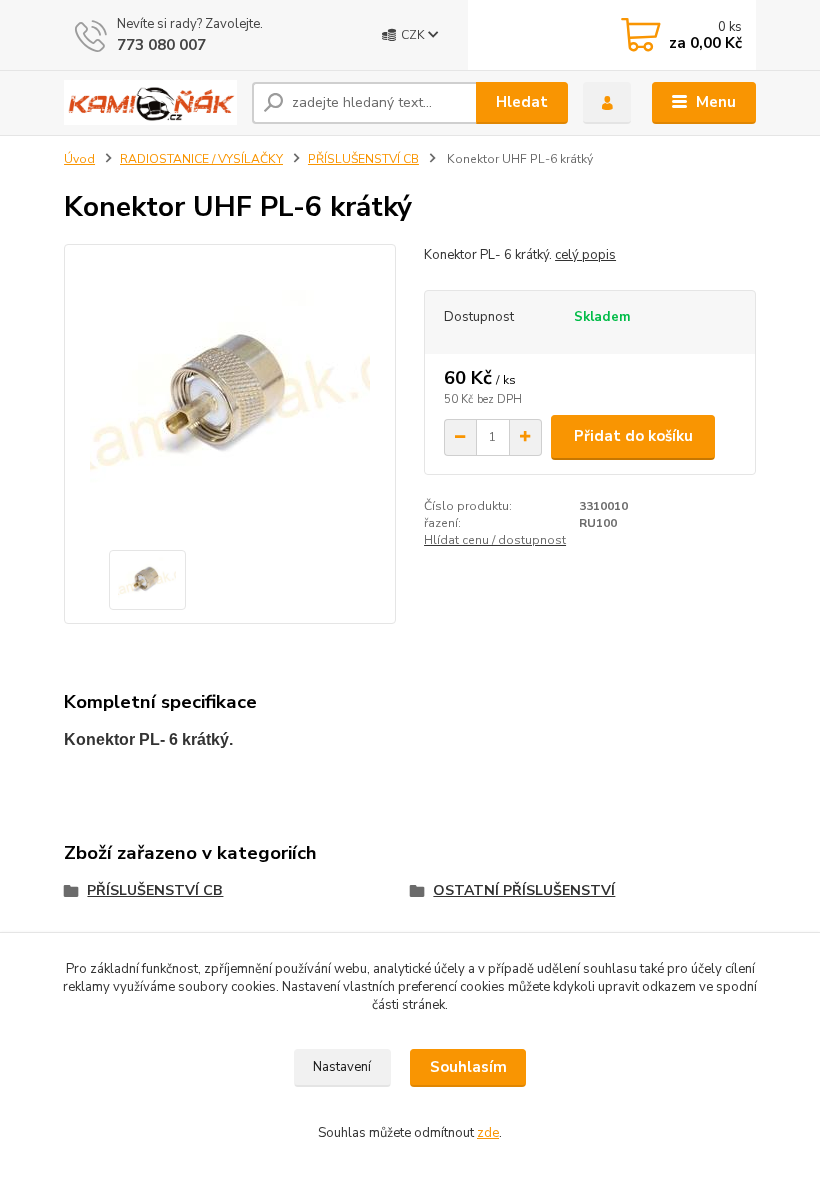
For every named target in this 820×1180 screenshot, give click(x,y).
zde (488, 1133)
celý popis (585, 255)
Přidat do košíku (633, 436)
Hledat (522, 102)
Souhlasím (468, 1067)
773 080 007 (161, 45)
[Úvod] (150, 102)
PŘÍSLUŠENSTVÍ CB (363, 159)
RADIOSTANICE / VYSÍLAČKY (201, 159)
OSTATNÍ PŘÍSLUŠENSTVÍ (524, 890)
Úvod (79, 159)
